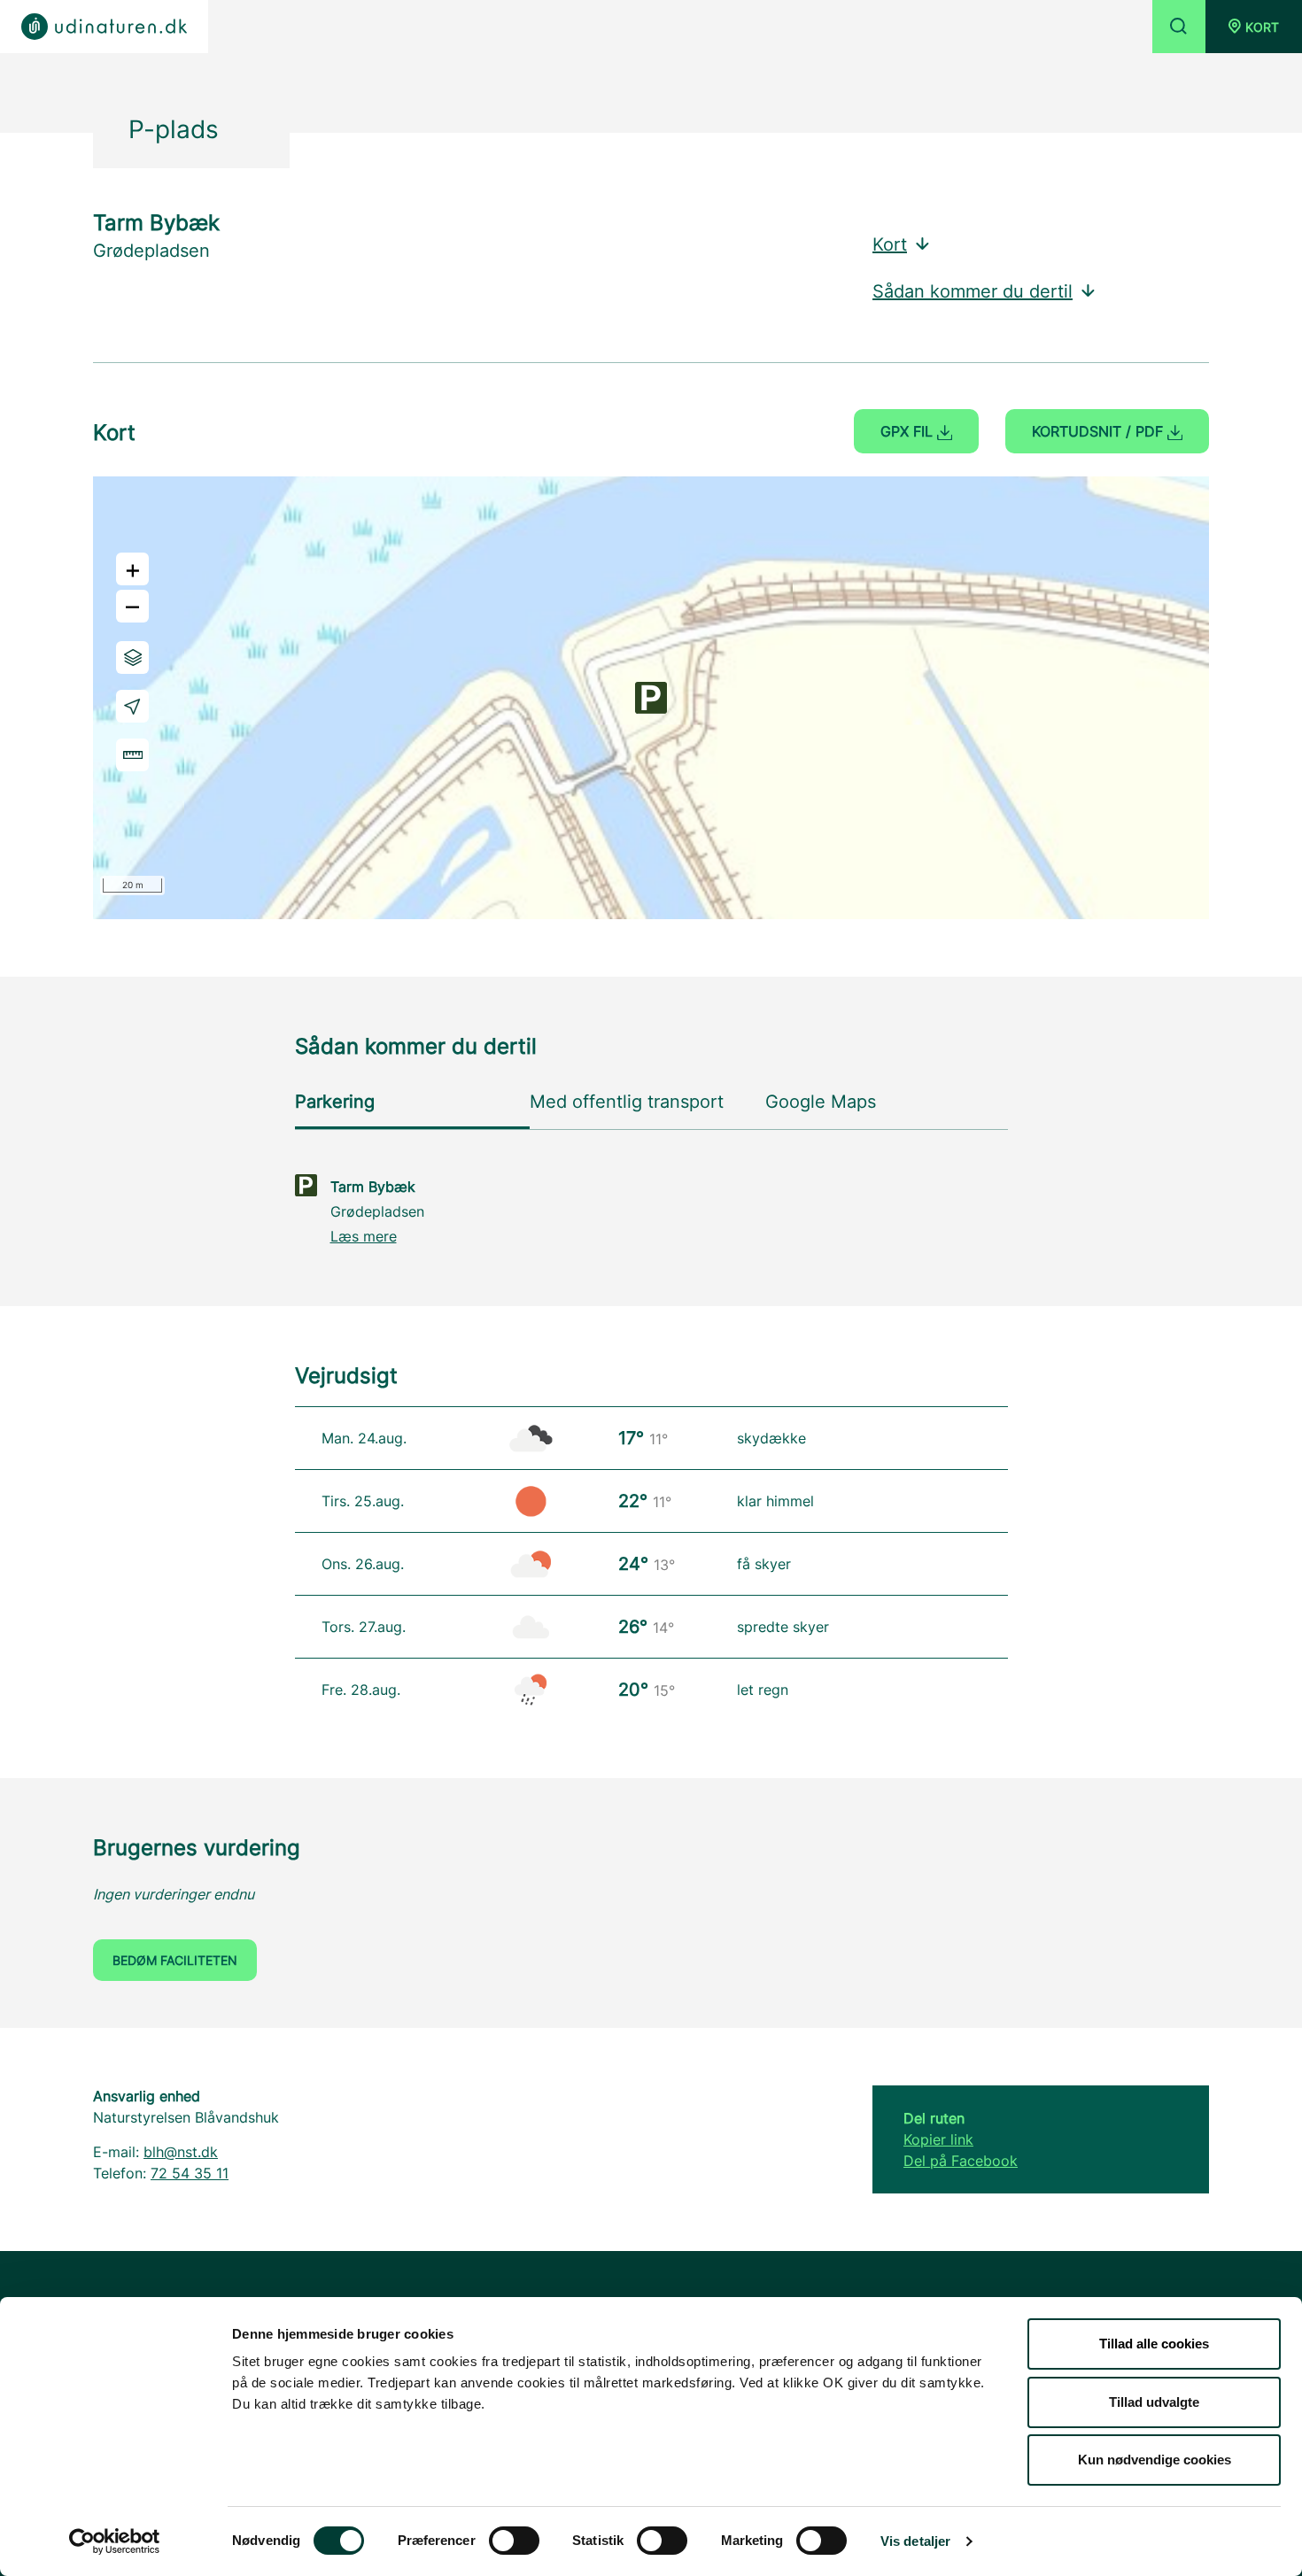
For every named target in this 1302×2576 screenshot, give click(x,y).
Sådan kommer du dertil (973, 291)
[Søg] (1179, 27)
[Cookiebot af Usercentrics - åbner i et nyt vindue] (115, 2541)
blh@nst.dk (181, 2152)
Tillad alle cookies (1154, 2344)
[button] (1254, 27)
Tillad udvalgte (1154, 2402)
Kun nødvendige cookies (1155, 2460)
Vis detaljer (915, 2541)
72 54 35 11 (190, 2173)
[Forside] (104, 27)
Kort (890, 244)
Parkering (335, 1102)
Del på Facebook (961, 2161)
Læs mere (364, 1236)
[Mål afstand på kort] (132, 755)
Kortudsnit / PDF (1100, 431)
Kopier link (938, 2139)
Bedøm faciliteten (175, 1960)
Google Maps (821, 1102)
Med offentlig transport (627, 1102)
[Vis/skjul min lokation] (132, 706)
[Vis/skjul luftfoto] (132, 658)
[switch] (514, 2541)
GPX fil (909, 431)
